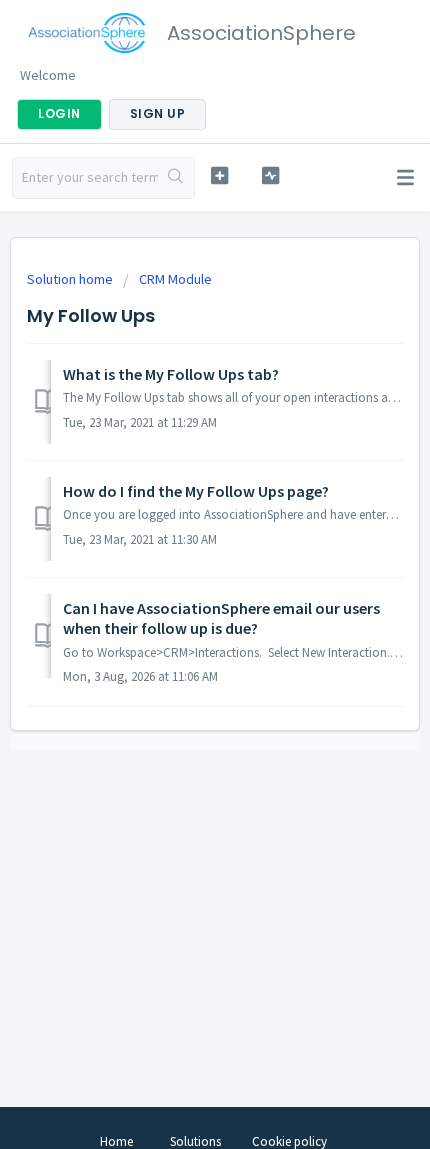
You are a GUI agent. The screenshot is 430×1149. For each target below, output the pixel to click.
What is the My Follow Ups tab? (171, 374)
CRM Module (175, 279)
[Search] (176, 178)
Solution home (71, 279)
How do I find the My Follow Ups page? (196, 491)
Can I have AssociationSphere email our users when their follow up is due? (221, 618)
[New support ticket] (219, 175)
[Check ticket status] (270, 175)
